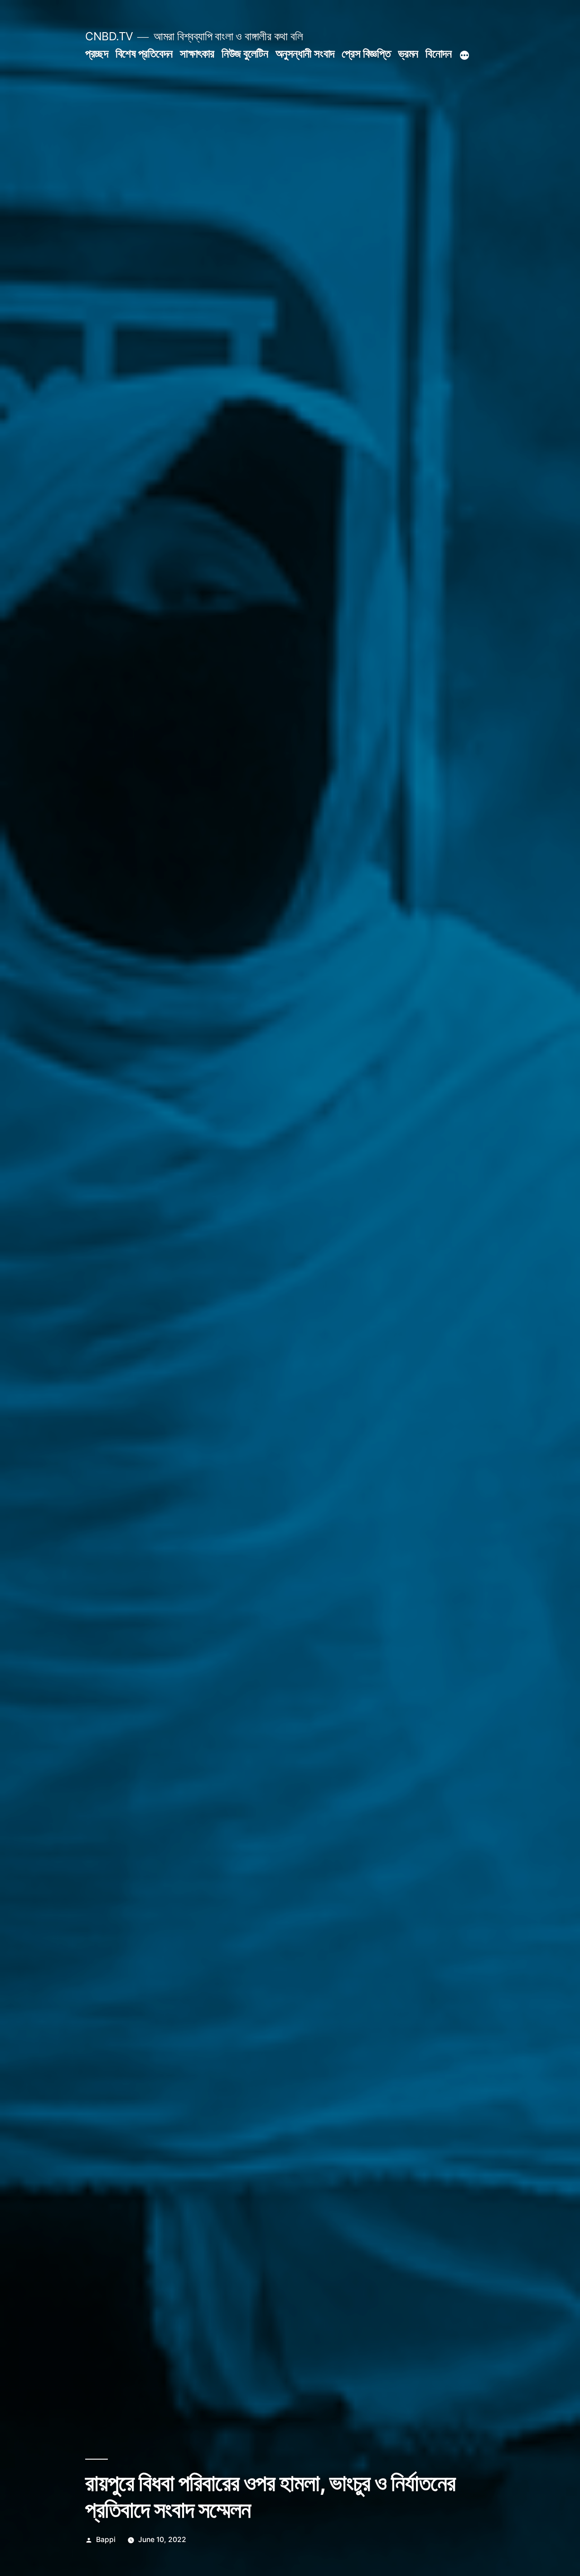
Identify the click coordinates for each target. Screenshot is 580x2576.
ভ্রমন (408, 53)
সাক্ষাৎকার (197, 53)
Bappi (106, 2540)
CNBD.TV (109, 36)
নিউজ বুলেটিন (245, 53)
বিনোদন (438, 53)
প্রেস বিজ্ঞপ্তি (366, 53)
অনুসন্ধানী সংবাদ (305, 53)
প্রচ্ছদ (97, 53)
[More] (464, 55)
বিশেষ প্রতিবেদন (144, 53)
